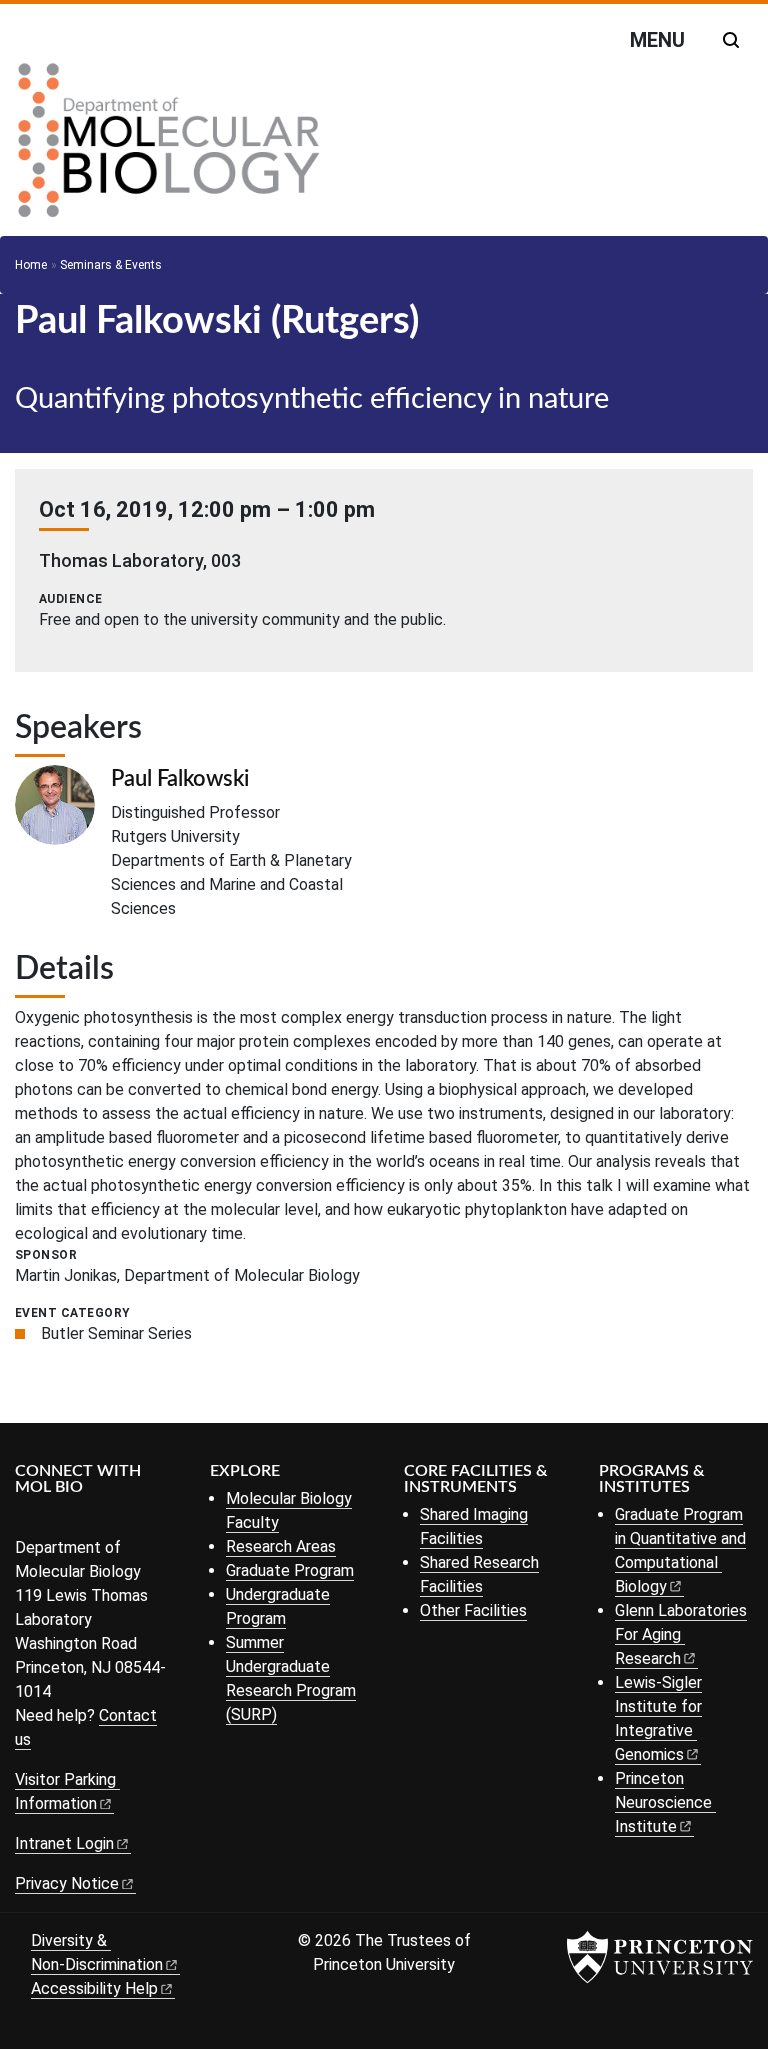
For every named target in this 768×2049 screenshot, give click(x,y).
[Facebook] (27, 1520)
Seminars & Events (111, 265)
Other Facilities (473, 1610)
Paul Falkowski (180, 779)
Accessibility (94, 1988)
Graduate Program (290, 1570)
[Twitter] (57, 1520)
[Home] (169, 148)
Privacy (67, 1883)
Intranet (64, 1843)
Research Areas (281, 1546)
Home (31, 265)
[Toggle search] (731, 40)
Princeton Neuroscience (663, 1802)
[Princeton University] (660, 1957)
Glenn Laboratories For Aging (681, 1634)
